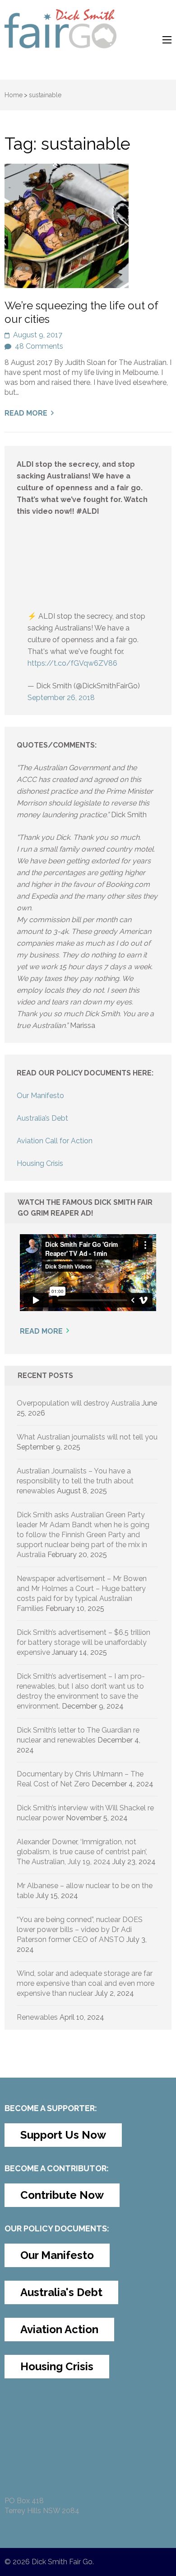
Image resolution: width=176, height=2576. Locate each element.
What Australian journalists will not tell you (87, 1437)
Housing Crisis (40, 1163)
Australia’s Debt (42, 1118)
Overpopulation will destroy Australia (78, 1403)
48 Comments (39, 346)
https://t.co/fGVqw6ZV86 (72, 663)
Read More (26, 413)
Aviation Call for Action (55, 1141)
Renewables (37, 2017)
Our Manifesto (40, 1096)
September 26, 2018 (61, 698)
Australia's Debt (61, 2292)
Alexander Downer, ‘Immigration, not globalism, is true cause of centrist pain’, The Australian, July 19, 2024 (82, 1852)
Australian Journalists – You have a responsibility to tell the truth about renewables (75, 1481)
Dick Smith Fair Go (62, 2562)
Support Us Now (63, 2135)
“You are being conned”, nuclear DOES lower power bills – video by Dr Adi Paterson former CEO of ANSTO (80, 1930)
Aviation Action (59, 2329)
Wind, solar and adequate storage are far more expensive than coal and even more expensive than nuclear (86, 1983)
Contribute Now (62, 2195)
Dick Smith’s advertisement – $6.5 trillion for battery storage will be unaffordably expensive (83, 1642)
